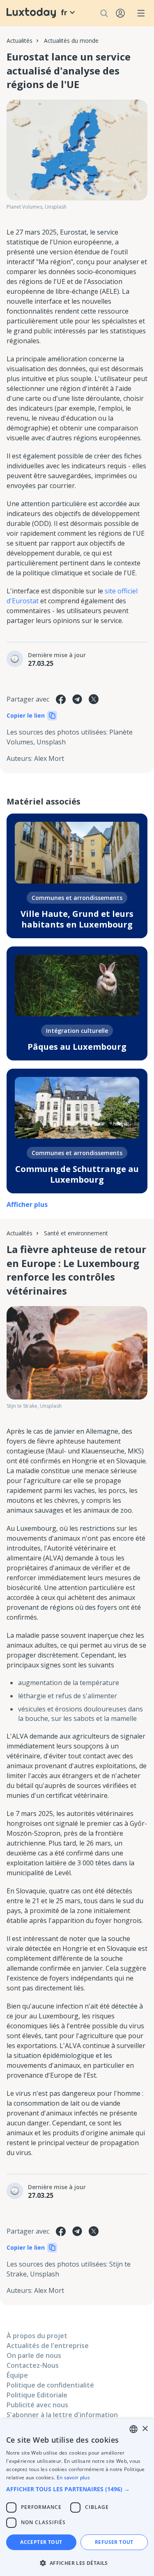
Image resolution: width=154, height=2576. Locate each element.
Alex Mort (49, 758)
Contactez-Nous (33, 2365)
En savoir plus (73, 2477)
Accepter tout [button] (41, 2542)
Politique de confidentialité (50, 2385)
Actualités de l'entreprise (48, 2346)
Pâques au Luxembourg (77, 1047)
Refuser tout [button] (114, 2542)
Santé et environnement (76, 1233)
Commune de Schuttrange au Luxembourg (77, 1174)
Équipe (17, 2375)
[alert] (77, 2497)
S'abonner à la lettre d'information (62, 2415)
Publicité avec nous (37, 2405)
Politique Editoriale (37, 2395)
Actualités (20, 41)
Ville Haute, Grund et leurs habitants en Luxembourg (77, 919)
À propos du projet (37, 2336)
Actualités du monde (71, 41)
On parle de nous (34, 2355)
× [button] (145, 2429)
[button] (77, 2489)
